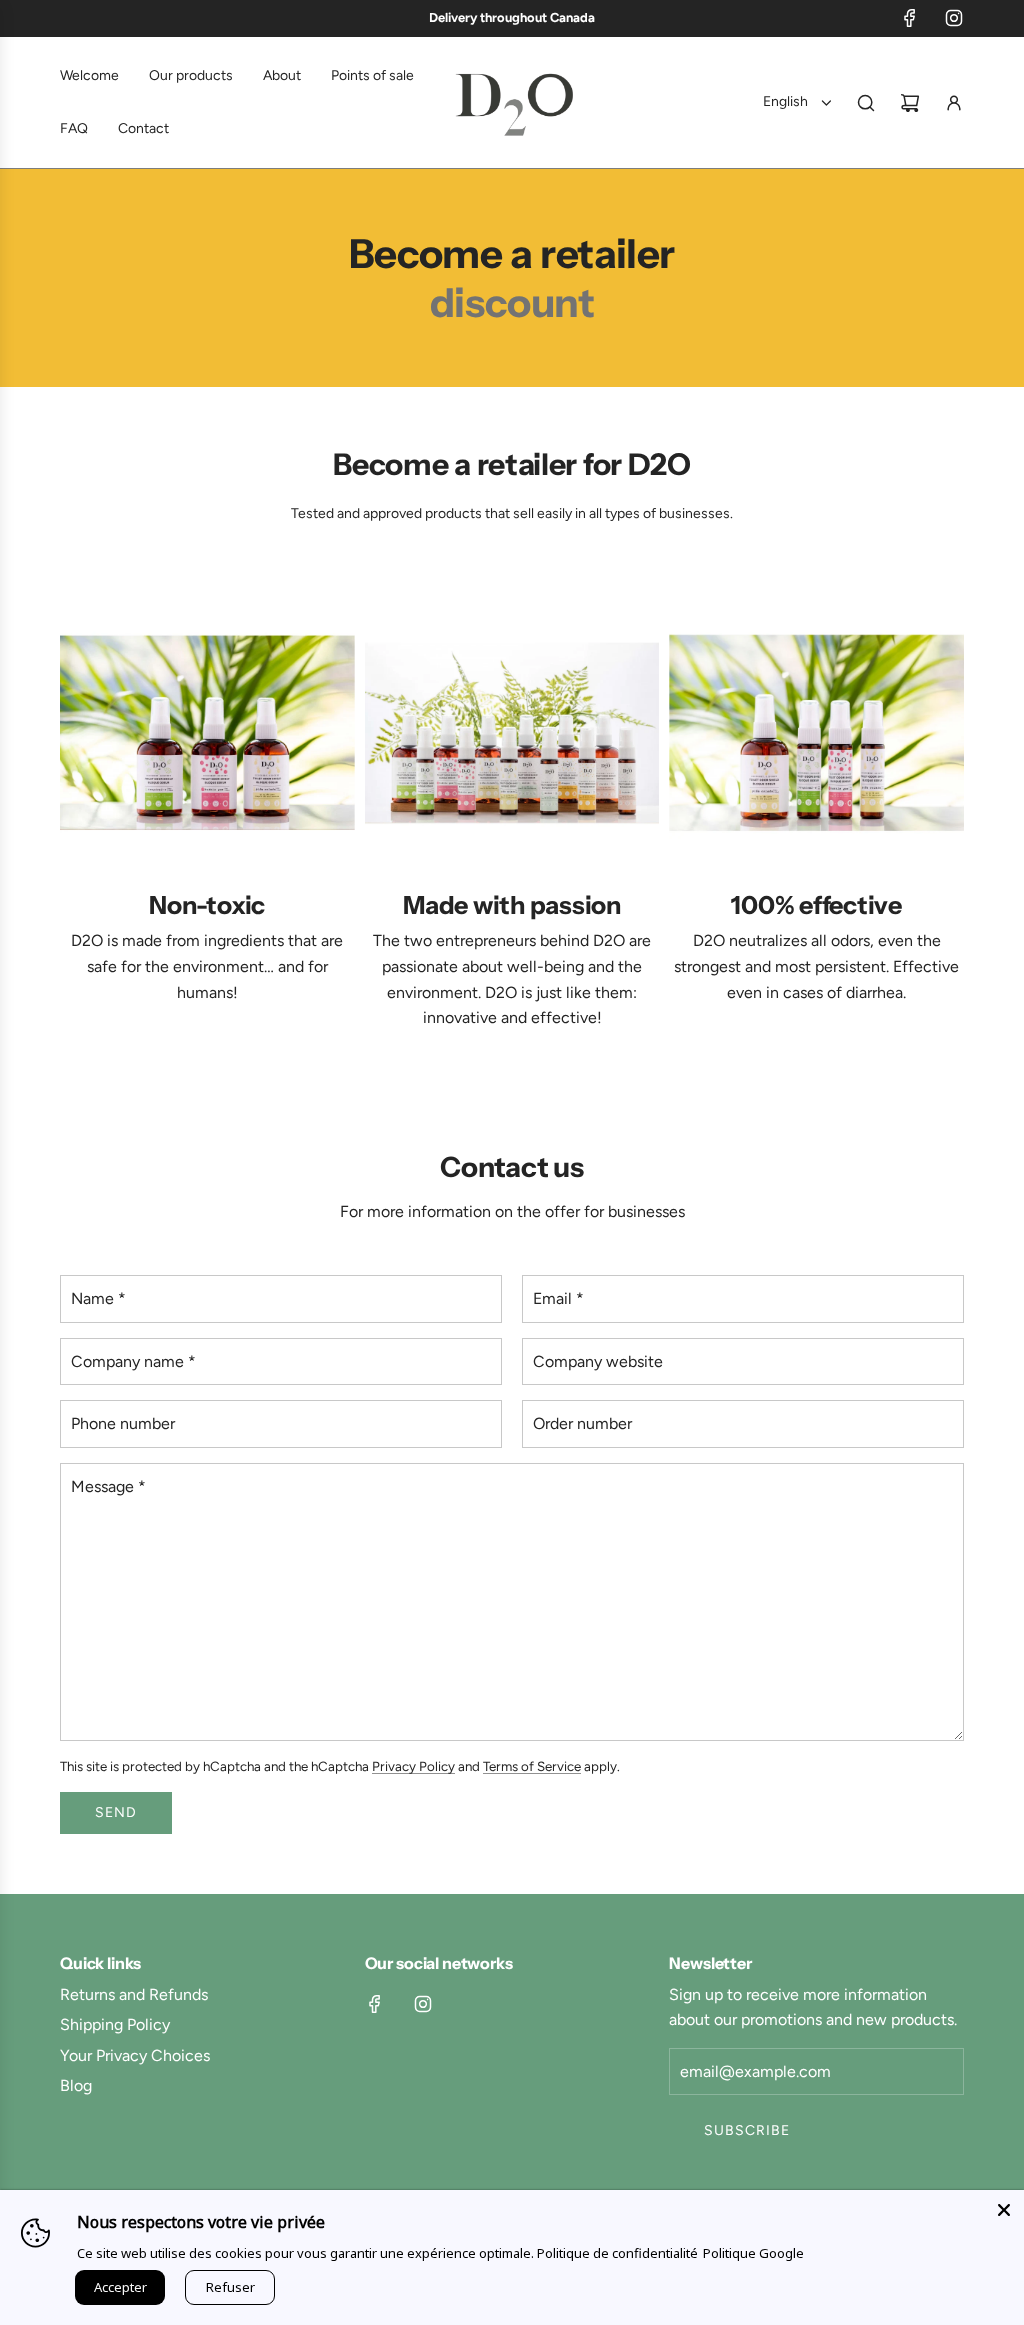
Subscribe (747, 2130)
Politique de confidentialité (617, 2253)
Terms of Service (532, 1766)
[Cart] (910, 103)
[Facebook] (910, 18)
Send (116, 1812)
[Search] (866, 103)
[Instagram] (954, 18)
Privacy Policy (413, 1766)
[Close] (1004, 2210)
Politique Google (753, 2253)
